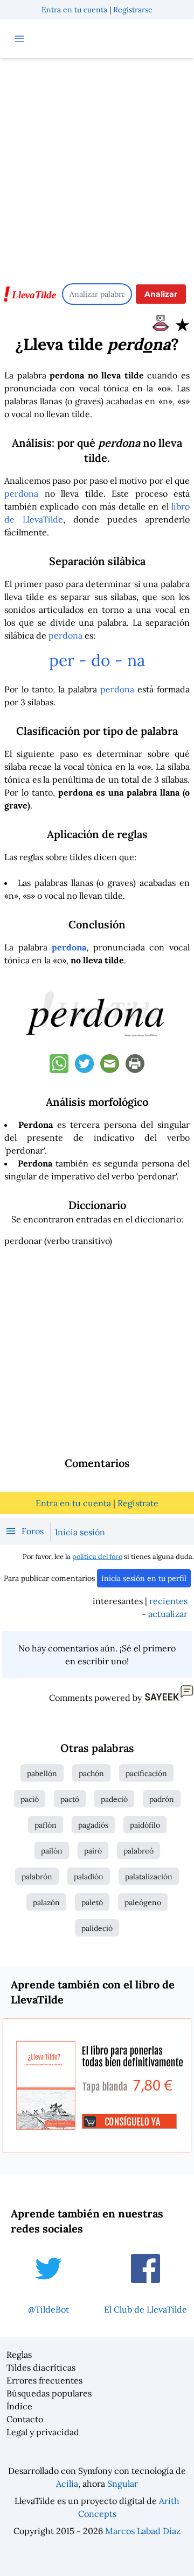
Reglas (19, 2355)
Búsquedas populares (49, 2393)
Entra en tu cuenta (74, 10)
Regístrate (138, 1503)
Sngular (123, 2484)
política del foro (97, 1557)
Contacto (25, 2419)
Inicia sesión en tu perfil (144, 1578)
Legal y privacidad (43, 2432)
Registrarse (133, 10)
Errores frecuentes (44, 2380)
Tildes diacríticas (41, 2367)
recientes (168, 1601)
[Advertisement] (97, 166)
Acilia (67, 2484)
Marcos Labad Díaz (143, 2531)
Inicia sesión (80, 1532)
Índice (19, 2406)
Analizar (161, 294)
